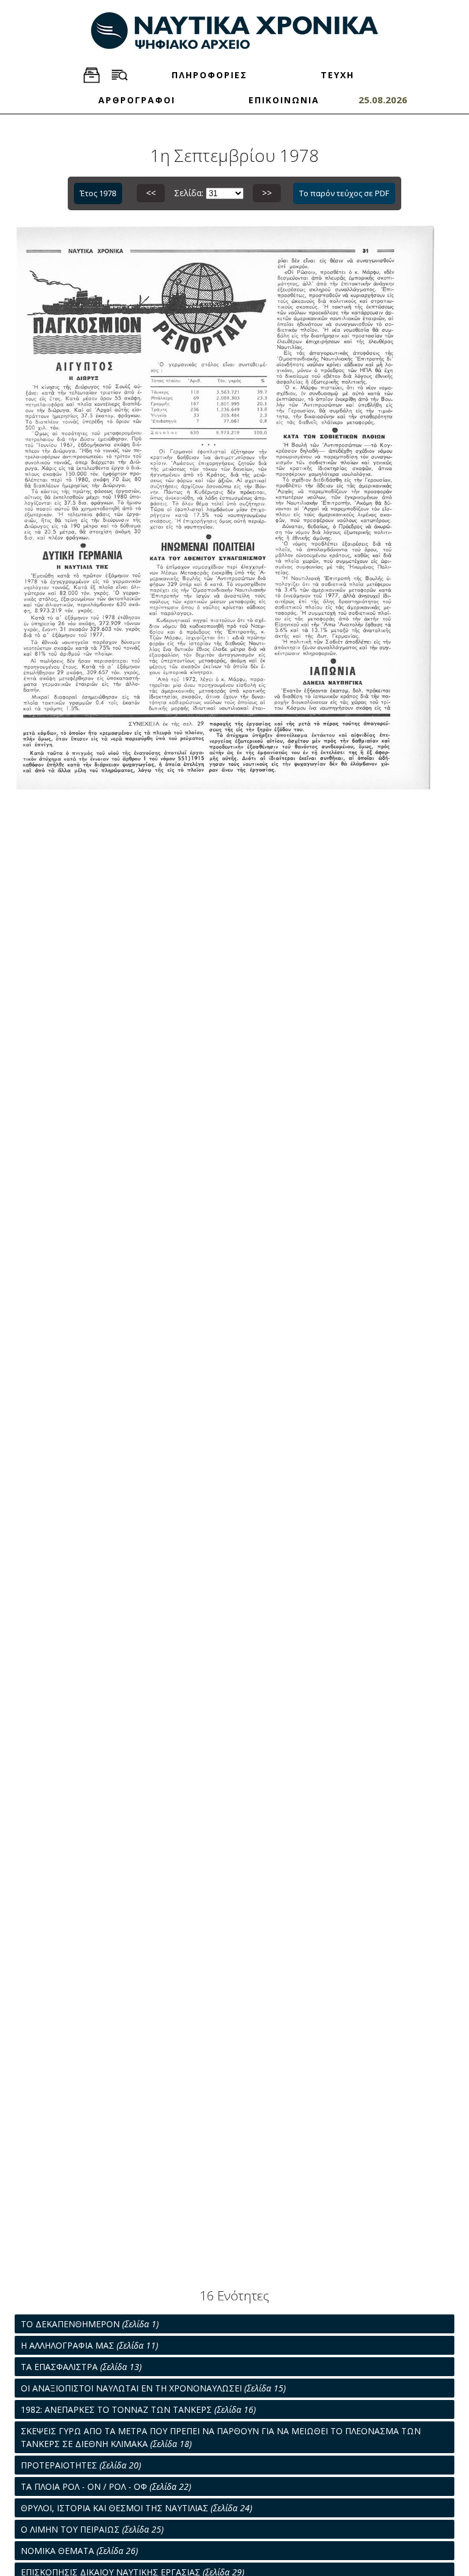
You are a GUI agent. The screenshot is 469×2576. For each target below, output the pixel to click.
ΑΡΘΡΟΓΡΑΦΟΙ (137, 100)
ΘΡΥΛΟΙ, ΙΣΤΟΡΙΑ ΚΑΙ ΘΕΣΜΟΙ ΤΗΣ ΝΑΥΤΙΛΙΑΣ (136, 2508)
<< (151, 193)
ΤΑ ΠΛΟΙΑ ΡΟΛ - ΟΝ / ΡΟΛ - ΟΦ (106, 2486)
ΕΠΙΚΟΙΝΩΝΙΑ (284, 100)
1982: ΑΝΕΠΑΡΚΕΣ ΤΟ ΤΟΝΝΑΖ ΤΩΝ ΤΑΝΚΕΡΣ (138, 2409)
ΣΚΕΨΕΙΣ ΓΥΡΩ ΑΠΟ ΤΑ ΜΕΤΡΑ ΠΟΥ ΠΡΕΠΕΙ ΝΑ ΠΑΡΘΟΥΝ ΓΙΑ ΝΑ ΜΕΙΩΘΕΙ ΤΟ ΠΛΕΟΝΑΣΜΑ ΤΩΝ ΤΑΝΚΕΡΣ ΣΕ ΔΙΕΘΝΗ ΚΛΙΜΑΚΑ (221, 2437)
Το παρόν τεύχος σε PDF (344, 193)
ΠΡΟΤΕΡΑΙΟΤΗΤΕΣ (81, 2465)
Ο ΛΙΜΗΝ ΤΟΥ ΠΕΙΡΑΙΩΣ (92, 2529)
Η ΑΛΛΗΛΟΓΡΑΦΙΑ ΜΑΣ (89, 2345)
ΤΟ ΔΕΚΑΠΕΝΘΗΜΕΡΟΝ (90, 2324)
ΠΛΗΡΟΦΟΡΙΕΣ (209, 75)
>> (267, 193)
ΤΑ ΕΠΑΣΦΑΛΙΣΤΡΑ (81, 2367)
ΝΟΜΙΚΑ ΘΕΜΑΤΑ (79, 2551)
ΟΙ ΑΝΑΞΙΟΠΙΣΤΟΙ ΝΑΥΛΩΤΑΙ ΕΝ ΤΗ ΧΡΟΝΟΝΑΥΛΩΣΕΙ (153, 2388)
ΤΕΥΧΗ (337, 75)
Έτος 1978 (98, 193)
